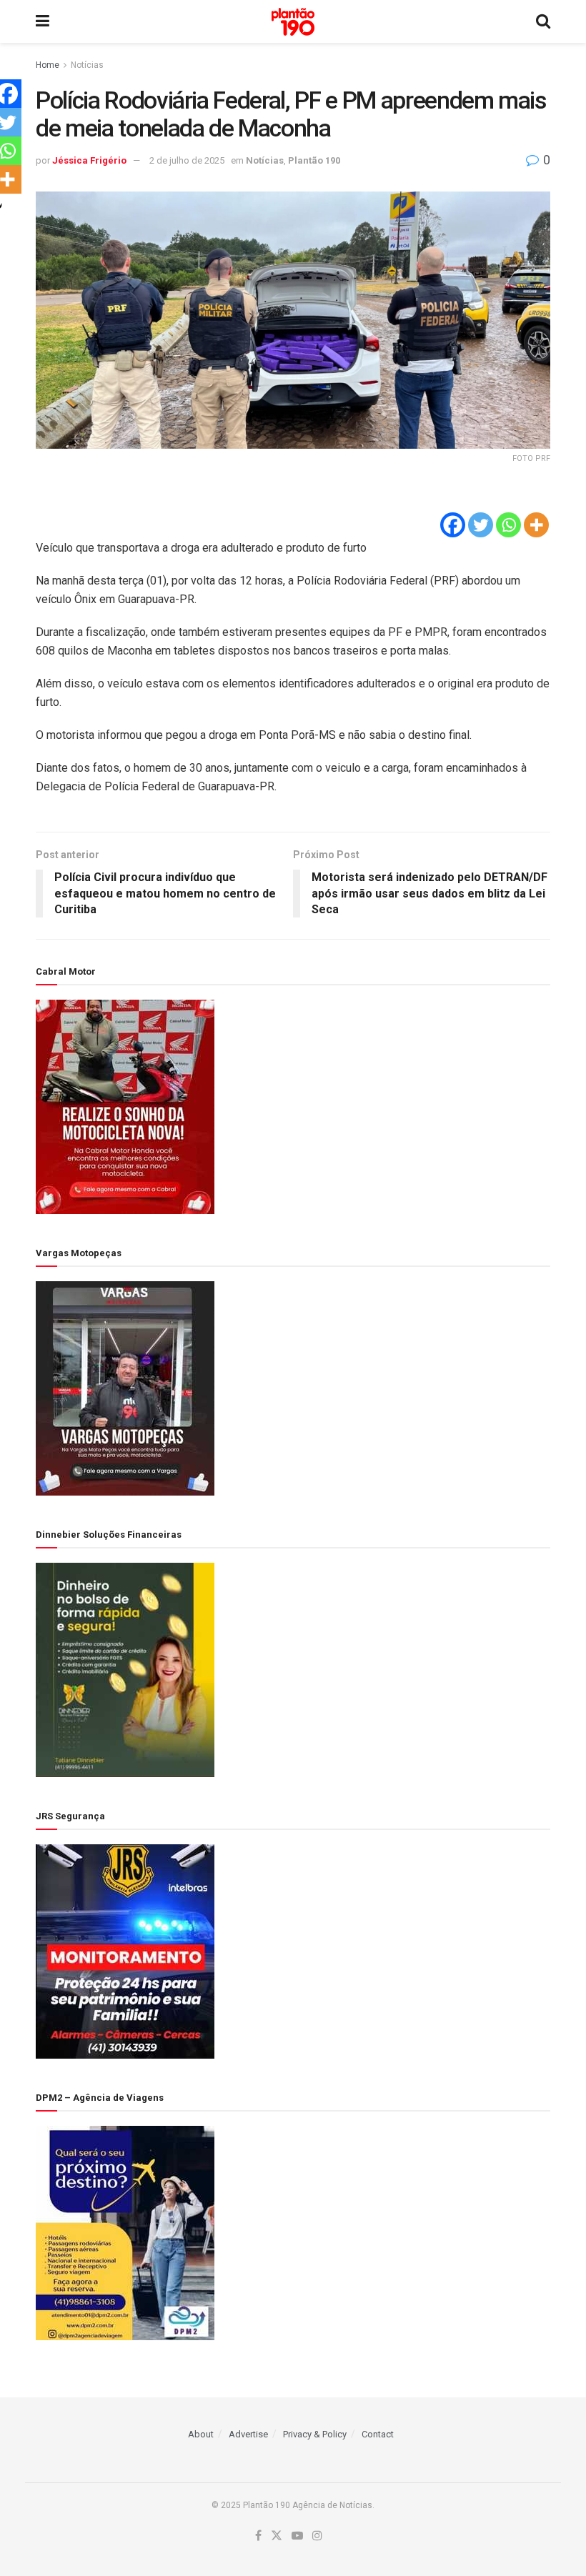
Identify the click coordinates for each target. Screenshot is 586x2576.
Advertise (248, 2434)
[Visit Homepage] (293, 22)
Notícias (87, 65)
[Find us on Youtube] (297, 2536)
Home (48, 65)
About (201, 2434)
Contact (378, 2434)
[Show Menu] (43, 21)
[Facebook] (453, 525)
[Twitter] (481, 525)
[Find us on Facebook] (258, 2536)
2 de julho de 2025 (187, 160)
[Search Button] (543, 21)
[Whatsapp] (508, 525)
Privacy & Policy (315, 2434)
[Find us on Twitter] (277, 2536)
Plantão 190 (314, 160)
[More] (536, 525)
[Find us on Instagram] (317, 2536)
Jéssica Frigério (89, 160)
